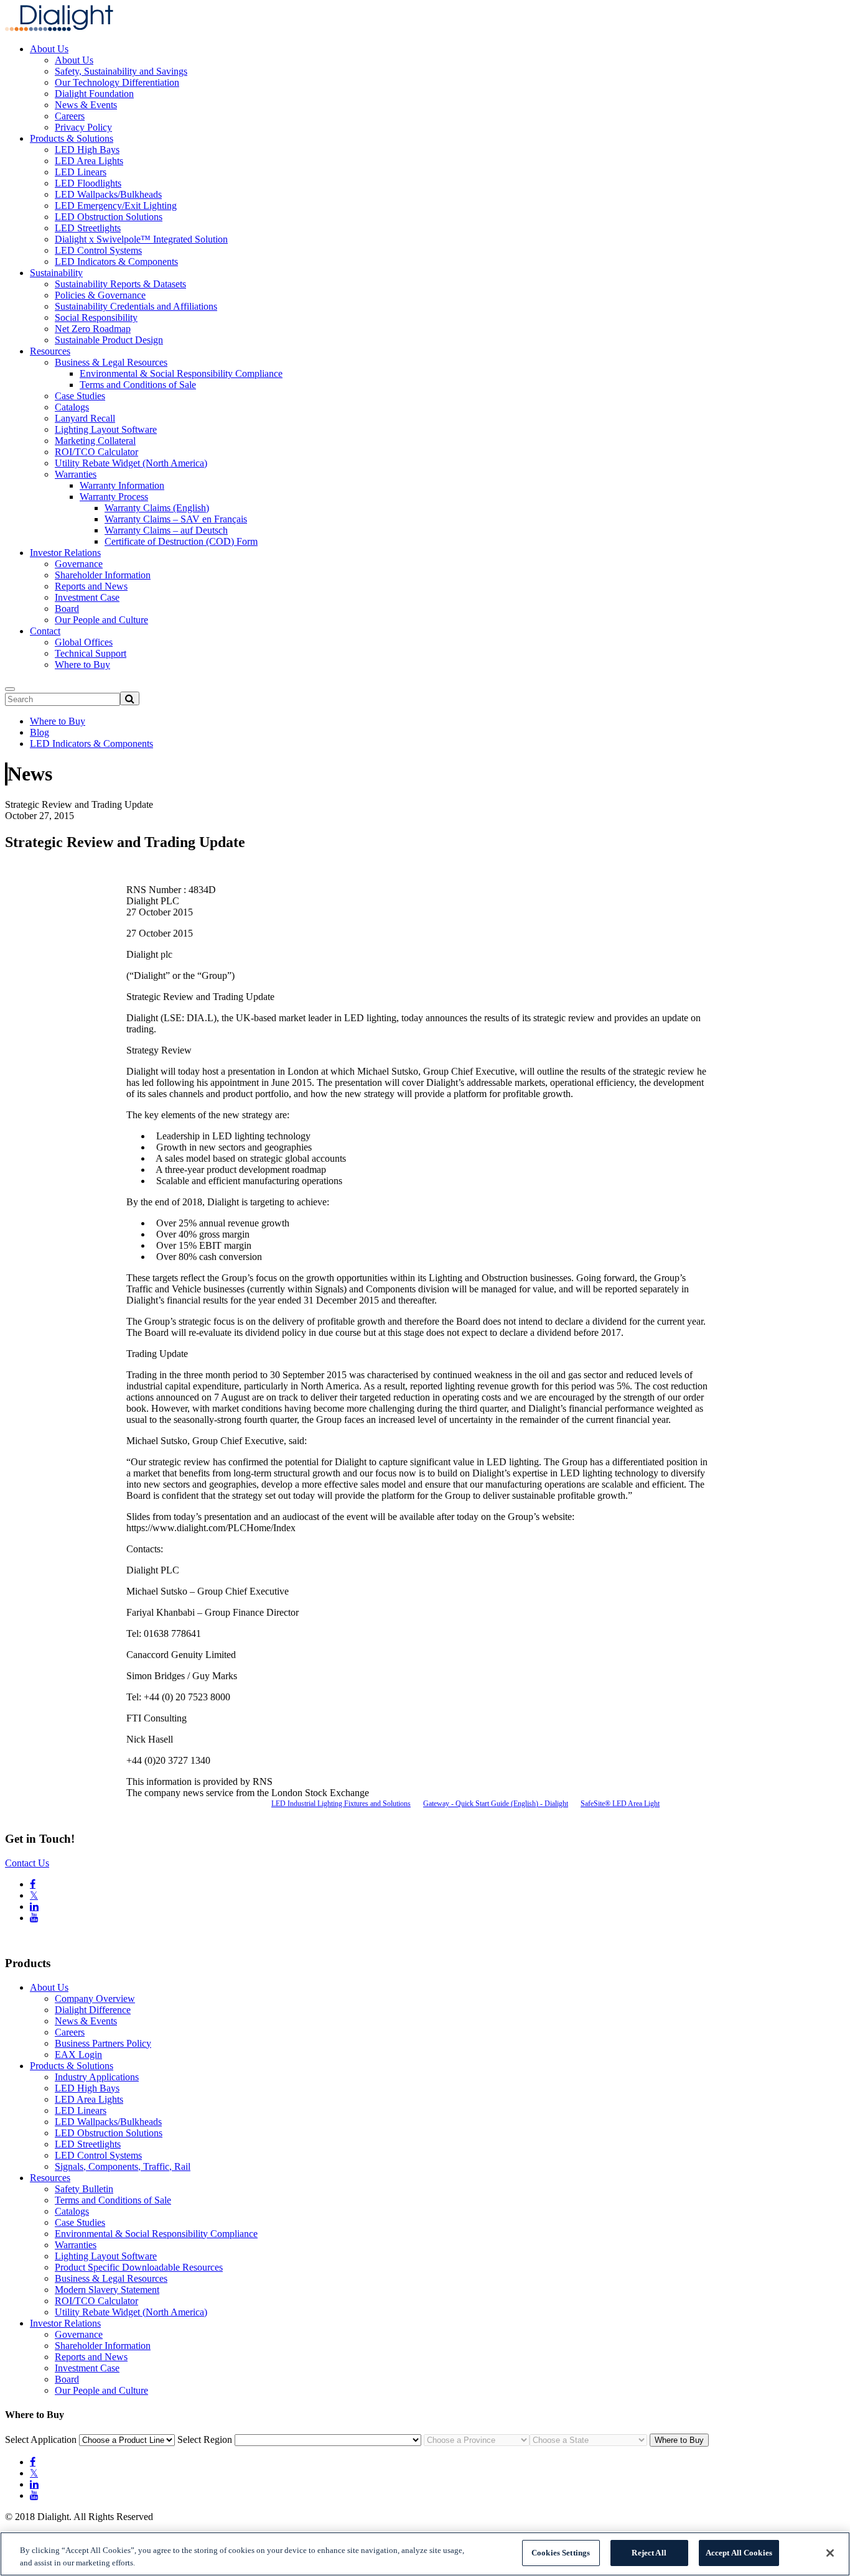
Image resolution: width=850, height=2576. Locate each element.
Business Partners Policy (103, 2043)
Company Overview (95, 1999)
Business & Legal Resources (111, 362)
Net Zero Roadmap (93, 329)
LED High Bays (87, 150)
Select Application (41, 2439)
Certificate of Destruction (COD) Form (181, 541)
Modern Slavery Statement (107, 2290)
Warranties (76, 474)
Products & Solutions (72, 138)
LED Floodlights (88, 183)
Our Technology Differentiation (117, 82)
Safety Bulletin (84, 2189)
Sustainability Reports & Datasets (120, 284)
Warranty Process (114, 497)
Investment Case (87, 597)
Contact (45, 631)
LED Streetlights (88, 228)
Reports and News (91, 586)
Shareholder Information (103, 575)
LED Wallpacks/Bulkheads (108, 194)
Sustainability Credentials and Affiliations (136, 306)
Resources (50, 351)
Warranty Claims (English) (157, 508)
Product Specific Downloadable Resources (139, 2267)
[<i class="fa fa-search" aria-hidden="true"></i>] (130, 698)
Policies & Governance (100, 295)
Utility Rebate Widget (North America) (131, 463)
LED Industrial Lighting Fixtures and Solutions (341, 1804)
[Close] (830, 2553)
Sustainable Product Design (109, 340)
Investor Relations (65, 553)
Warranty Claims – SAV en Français (176, 519)
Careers (70, 116)
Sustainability (56, 273)
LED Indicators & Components (116, 262)
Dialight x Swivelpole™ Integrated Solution (141, 239)
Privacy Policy (83, 127)
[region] (425, 2554)
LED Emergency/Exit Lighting (116, 206)
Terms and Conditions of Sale (138, 385)
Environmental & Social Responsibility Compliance (181, 373)
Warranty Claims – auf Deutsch (166, 530)
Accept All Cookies (739, 2553)
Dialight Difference (93, 2010)
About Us (49, 49)
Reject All (649, 2553)
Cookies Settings (561, 2553)
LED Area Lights (89, 161)
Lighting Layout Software (106, 429)
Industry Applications (97, 2077)
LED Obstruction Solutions (109, 217)
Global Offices (84, 642)
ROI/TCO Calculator (96, 452)
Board (67, 609)
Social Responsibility (96, 317)
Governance (79, 564)
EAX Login (78, 2055)
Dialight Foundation (94, 94)
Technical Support (91, 653)
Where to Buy (82, 665)
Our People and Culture (101, 620)
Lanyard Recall (85, 418)
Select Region (205, 2439)
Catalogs (72, 407)
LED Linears (81, 172)
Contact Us (27, 1863)
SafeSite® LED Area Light (620, 1804)
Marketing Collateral (95, 441)
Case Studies (80, 396)
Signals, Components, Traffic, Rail (123, 2166)
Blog (40, 732)
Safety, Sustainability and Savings (121, 71)
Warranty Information (122, 485)
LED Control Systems (98, 250)
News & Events (86, 105)
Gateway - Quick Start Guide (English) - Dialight (496, 1804)
